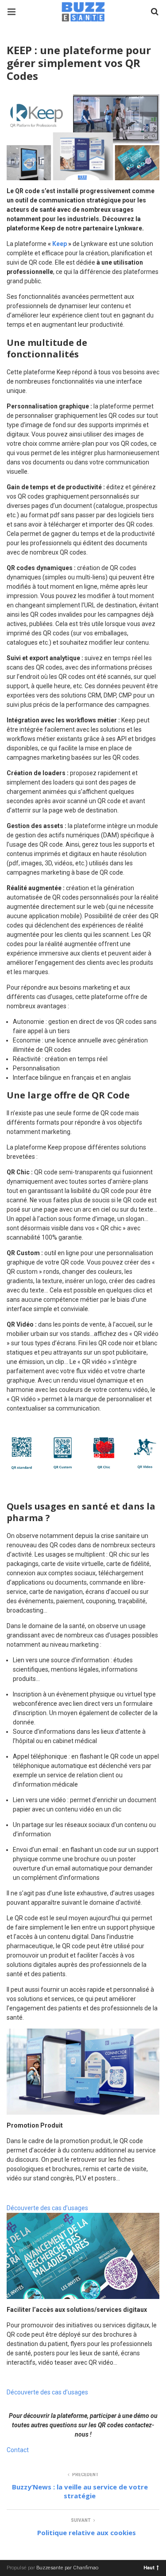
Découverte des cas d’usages (47, 2208)
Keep (60, 244)
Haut (149, 2567)
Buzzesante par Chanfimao (67, 2568)
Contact (18, 2450)
